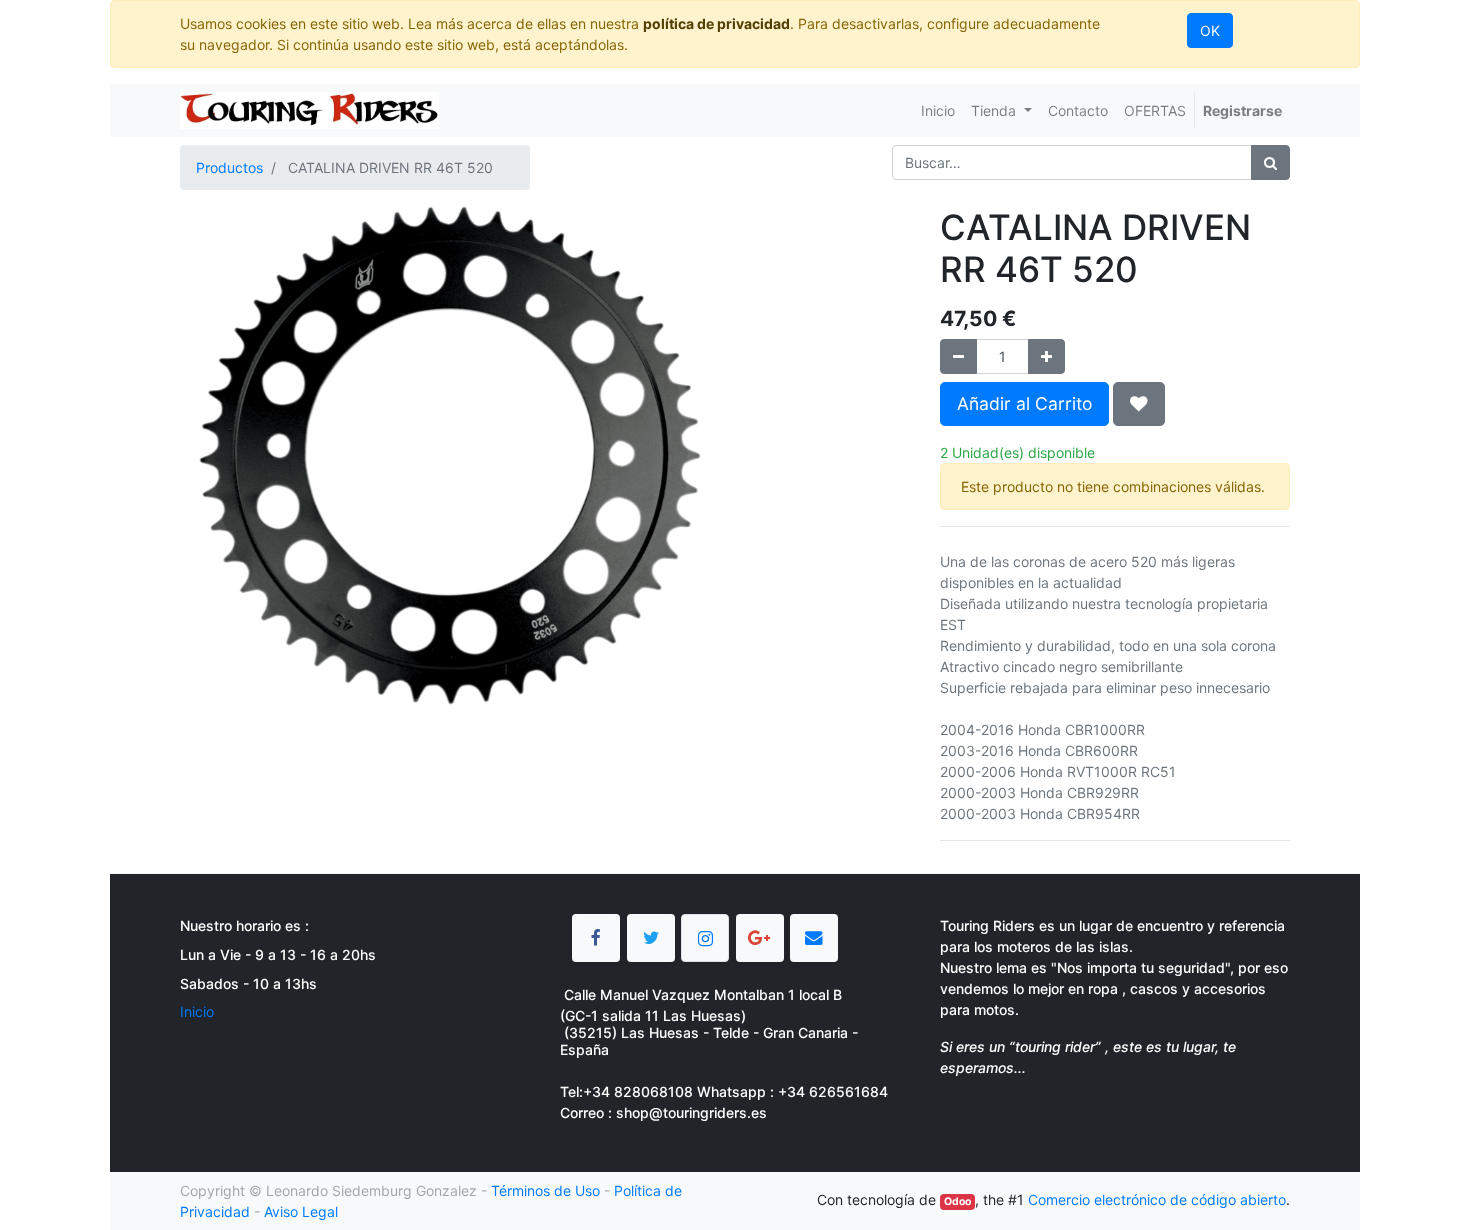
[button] (1139, 404)
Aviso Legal (301, 1211)
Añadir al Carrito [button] (1024, 403)
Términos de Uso (545, 1190)
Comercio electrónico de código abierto (1157, 1199)
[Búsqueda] (1270, 162)
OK (1210, 30)
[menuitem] (938, 110)
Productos (229, 167)
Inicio (197, 1011)
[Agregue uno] (1046, 356)
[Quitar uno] (958, 356)
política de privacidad (716, 23)
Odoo (957, 1201)
